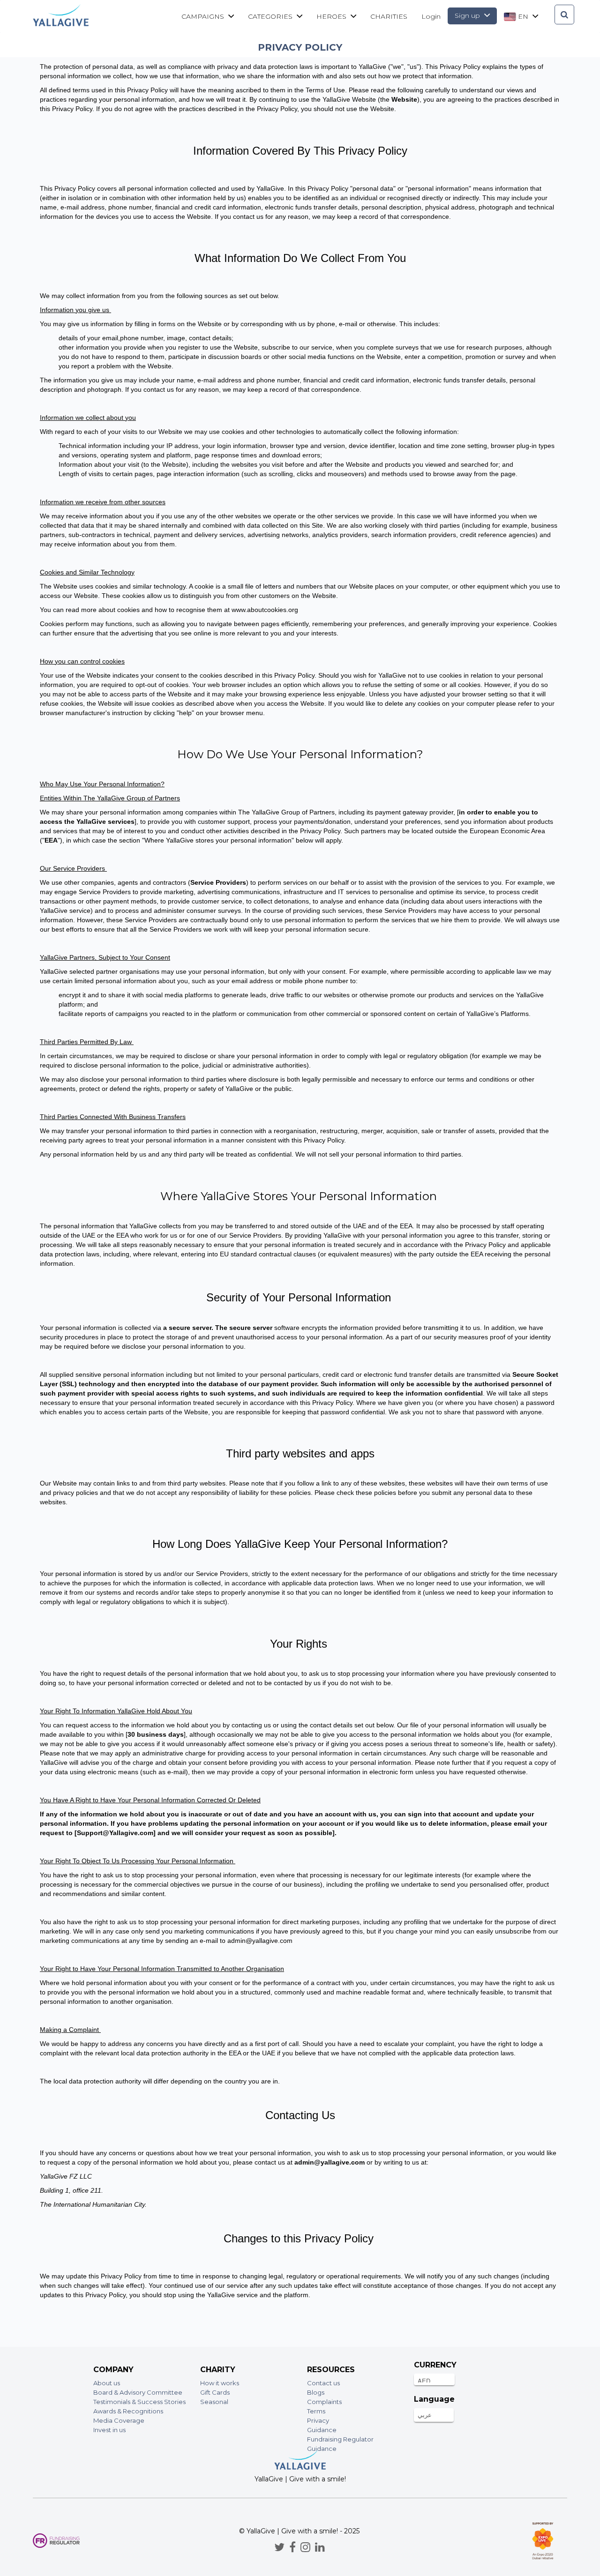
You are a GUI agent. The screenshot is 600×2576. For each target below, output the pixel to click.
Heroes (332, 16)
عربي (425, 2415)
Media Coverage (119, 2420)
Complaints (324, 2402)
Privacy (318, 2420)
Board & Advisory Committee (138, 2392)
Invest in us (109, 2430)
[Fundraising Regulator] (56, 2541)
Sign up (468, 15)
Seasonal (214, 2402)
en (523, 16)
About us (107, 2383)
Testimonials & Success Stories (139, 2402)
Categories (271, 16)
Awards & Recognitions (128, 2411)
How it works (220, 2383)
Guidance (322, 2430)
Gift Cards (215, 2392)
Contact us (323, 2383)
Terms (316, 2411)
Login (431, 16)
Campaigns (204, 16)
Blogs (316, 2392)
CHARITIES (389, 16)
